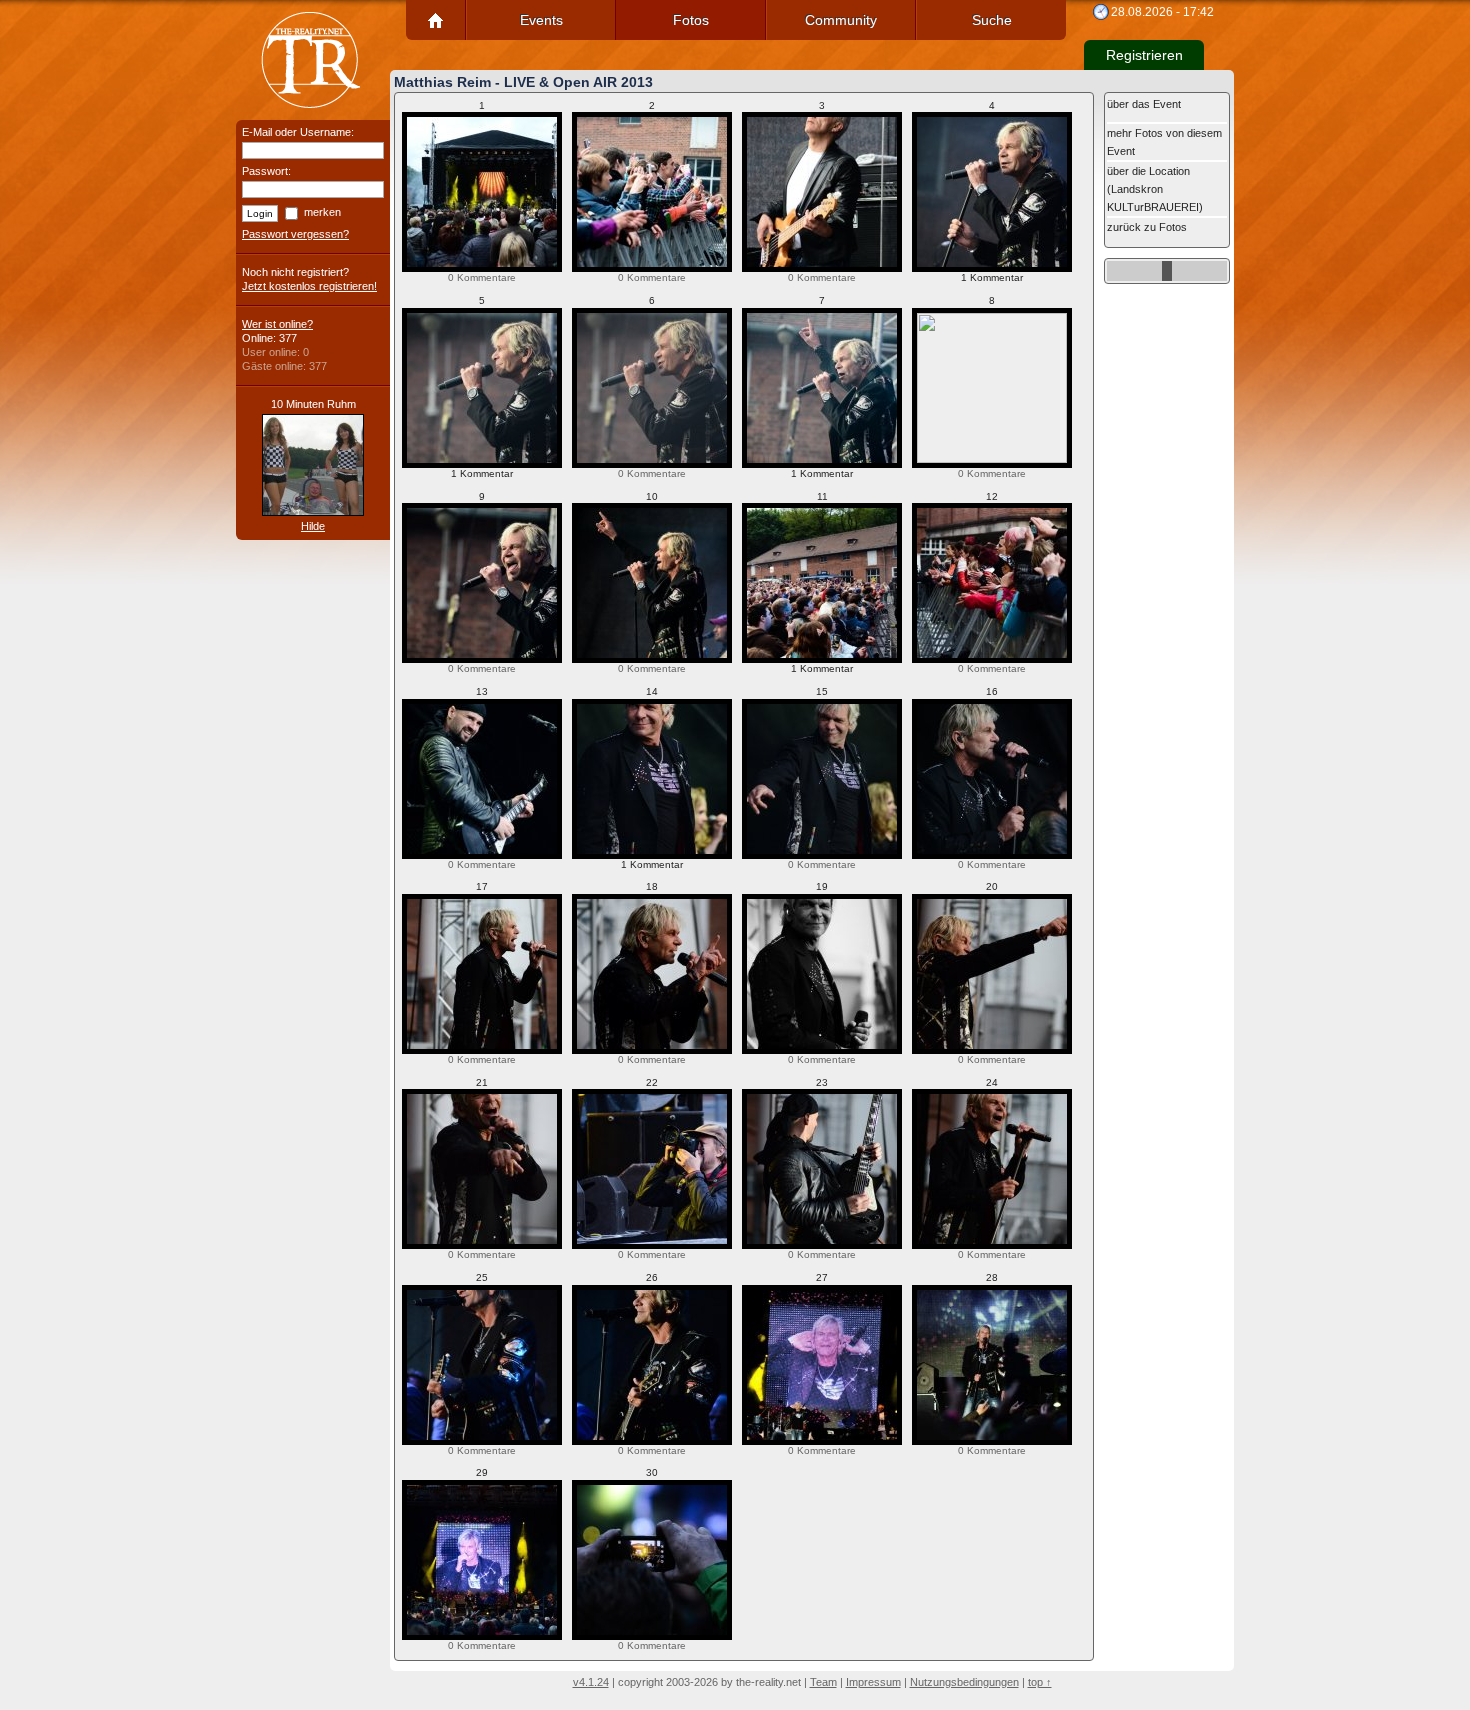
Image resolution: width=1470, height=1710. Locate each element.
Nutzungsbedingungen (964, 1682)
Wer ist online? (277, 324)
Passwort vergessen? (295, 234)
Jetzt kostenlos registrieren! (309, 286)
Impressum (873, 1682)
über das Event (1144, 104)
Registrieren (1144, 55)
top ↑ (1040, 1682)
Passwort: (266, 171)
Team (823, 1682)
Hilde (313, 526)
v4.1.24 (591, 1682)
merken (322, 212)
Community (841, 20)
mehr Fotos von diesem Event (1164, 142)
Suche (992, 20)
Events (541, 20)
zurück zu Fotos (1147, 227)
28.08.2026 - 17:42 (1162, 12)
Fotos (691, 20)
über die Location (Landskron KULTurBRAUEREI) (1155, 189)
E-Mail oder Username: (298, 132)
